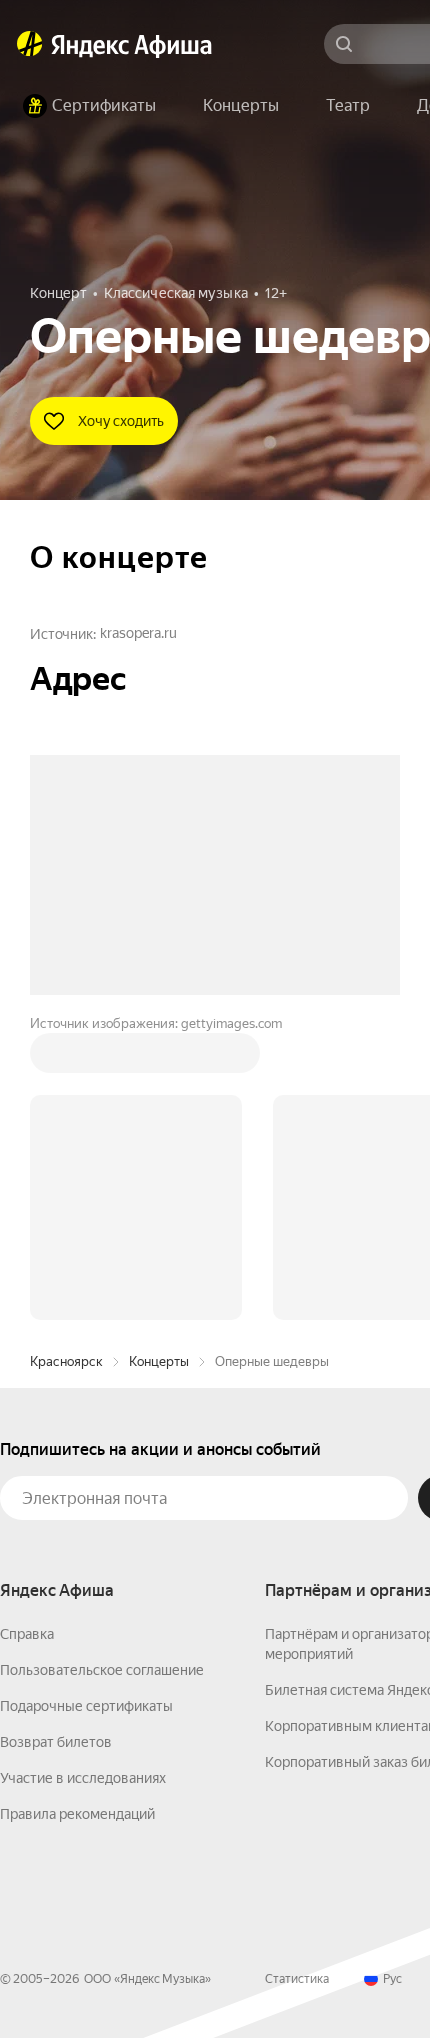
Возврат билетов (56, 1439)
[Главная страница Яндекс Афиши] (30, 44)
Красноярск (66, 1058)
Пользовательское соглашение (102, 1367)
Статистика (297, 1676)
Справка (27, 1331)
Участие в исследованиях (83, 1475)
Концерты (159, 1058)
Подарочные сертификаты (86, 1403)
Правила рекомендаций (77, 1511)
